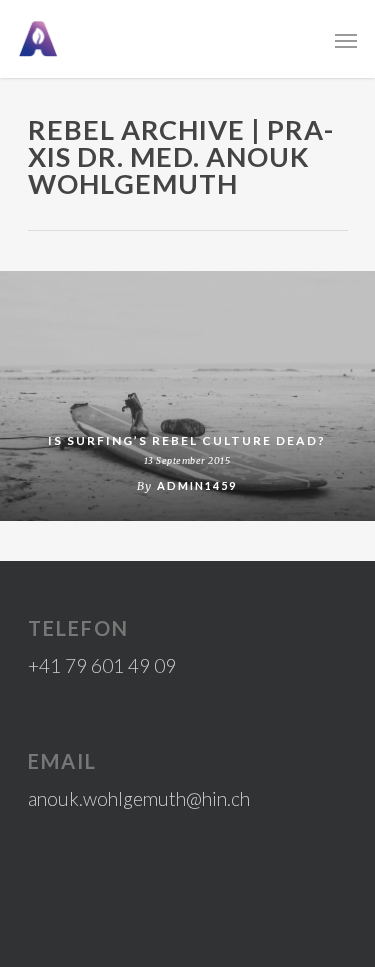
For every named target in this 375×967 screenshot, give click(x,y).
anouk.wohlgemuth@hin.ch (139, 798)
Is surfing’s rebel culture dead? (187, 440)
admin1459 (197, 485)
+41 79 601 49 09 (102, 665)
